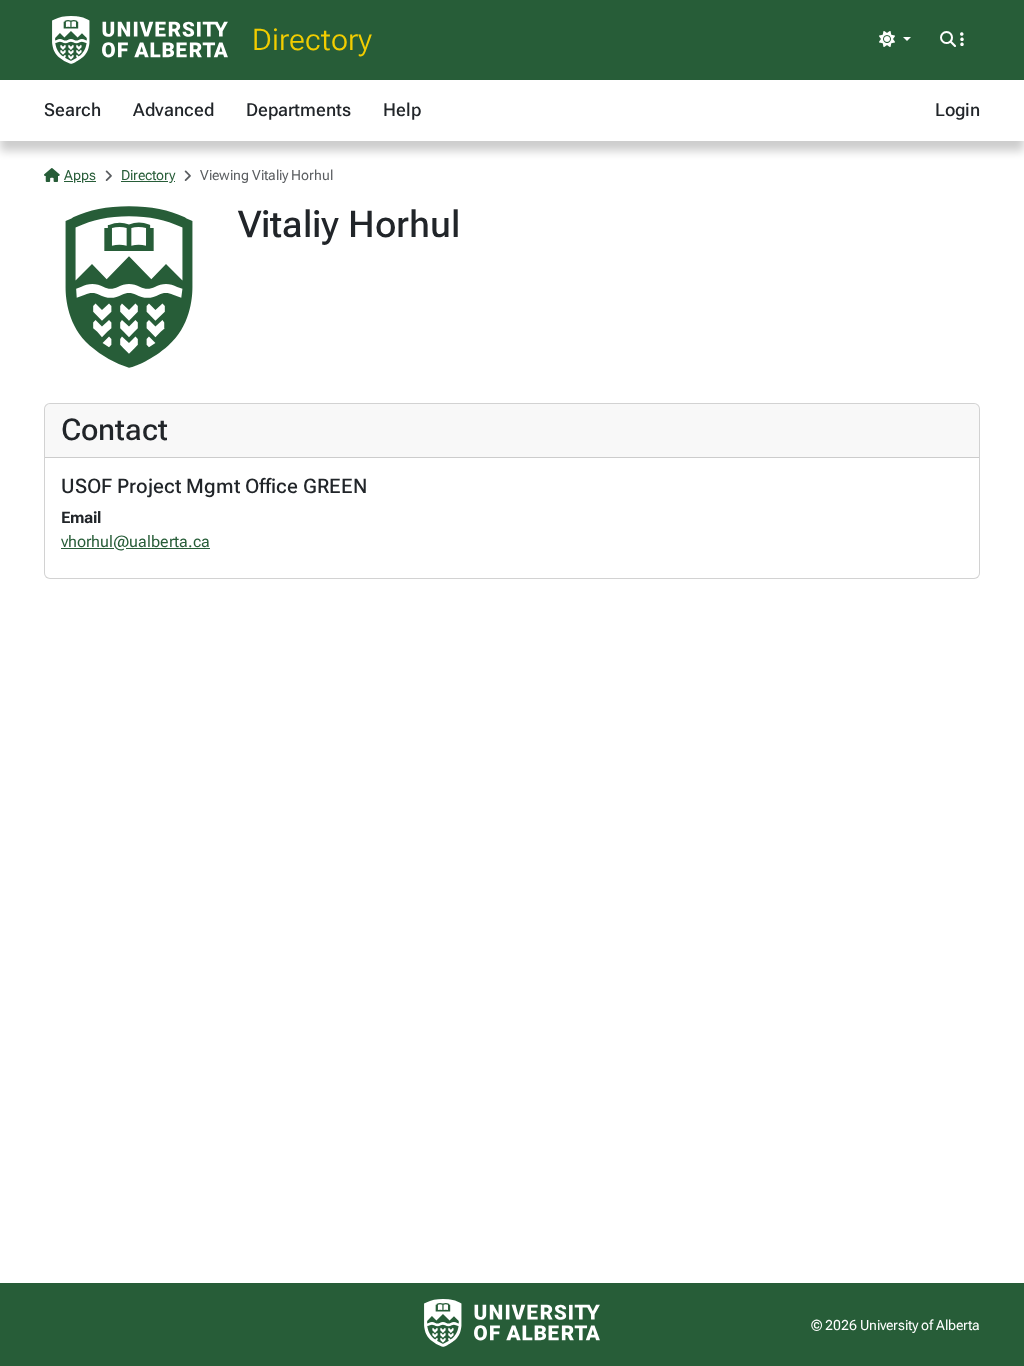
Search (72, 109)
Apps (80, 175)
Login (957, 109)
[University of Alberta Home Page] (140, 40)
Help (402, 109)
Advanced (173, 109)
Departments (298, 109)
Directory (312, 39)
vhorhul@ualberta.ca (135, 541)
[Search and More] (952, 40)
